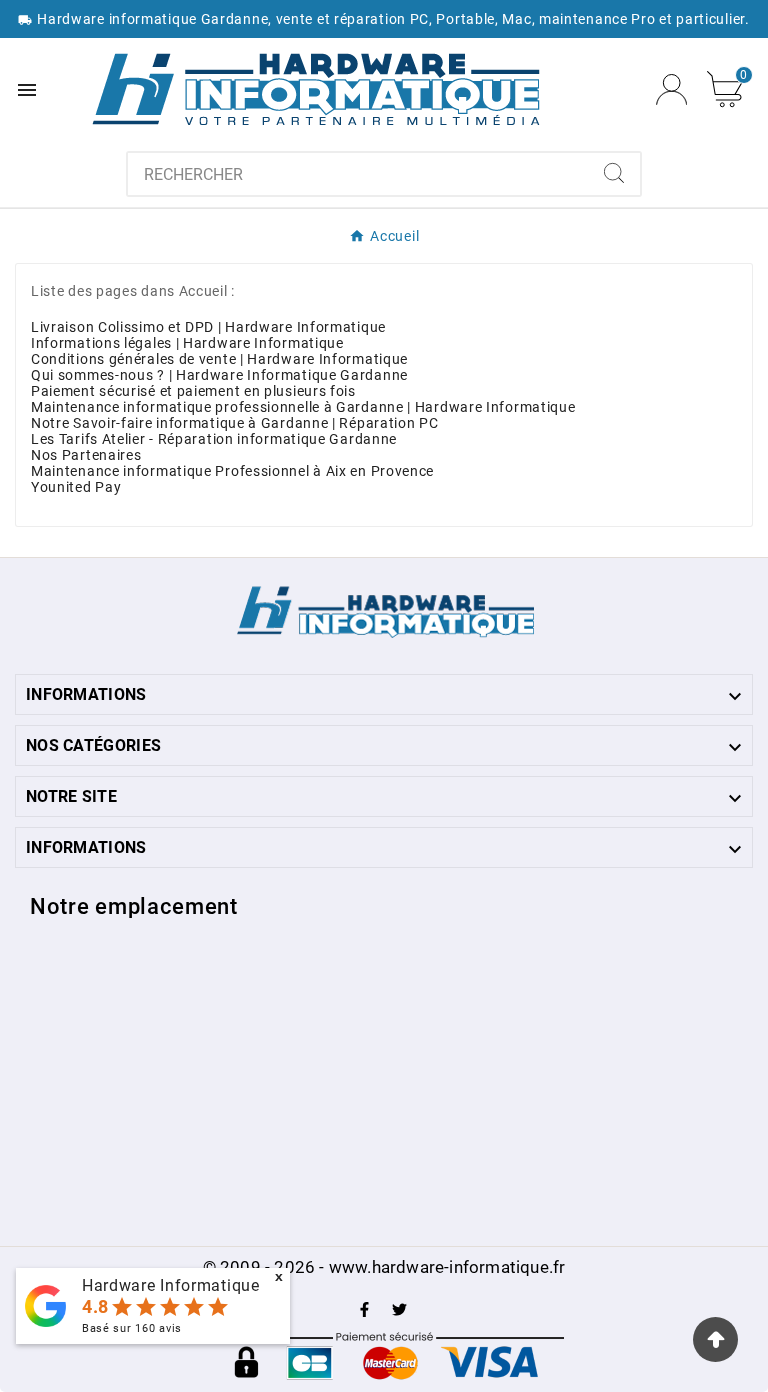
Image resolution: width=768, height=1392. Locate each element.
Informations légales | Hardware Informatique (187, 343)
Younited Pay (76, 487)
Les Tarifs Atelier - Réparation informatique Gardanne (214, 439)
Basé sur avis (132, 1328)
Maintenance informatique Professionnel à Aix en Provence (232, 471)
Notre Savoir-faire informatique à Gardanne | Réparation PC (235, 423)
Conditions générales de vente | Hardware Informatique (219, 359)
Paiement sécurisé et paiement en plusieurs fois (193, 391)
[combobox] (358, 174)
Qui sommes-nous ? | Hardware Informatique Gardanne (219, 375)
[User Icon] (671, 89)
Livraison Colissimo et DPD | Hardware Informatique (208, 327)
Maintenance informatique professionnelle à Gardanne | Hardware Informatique (303, 407)
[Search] (614, 173)
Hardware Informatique (171, 1285)
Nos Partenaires (86, 455)
